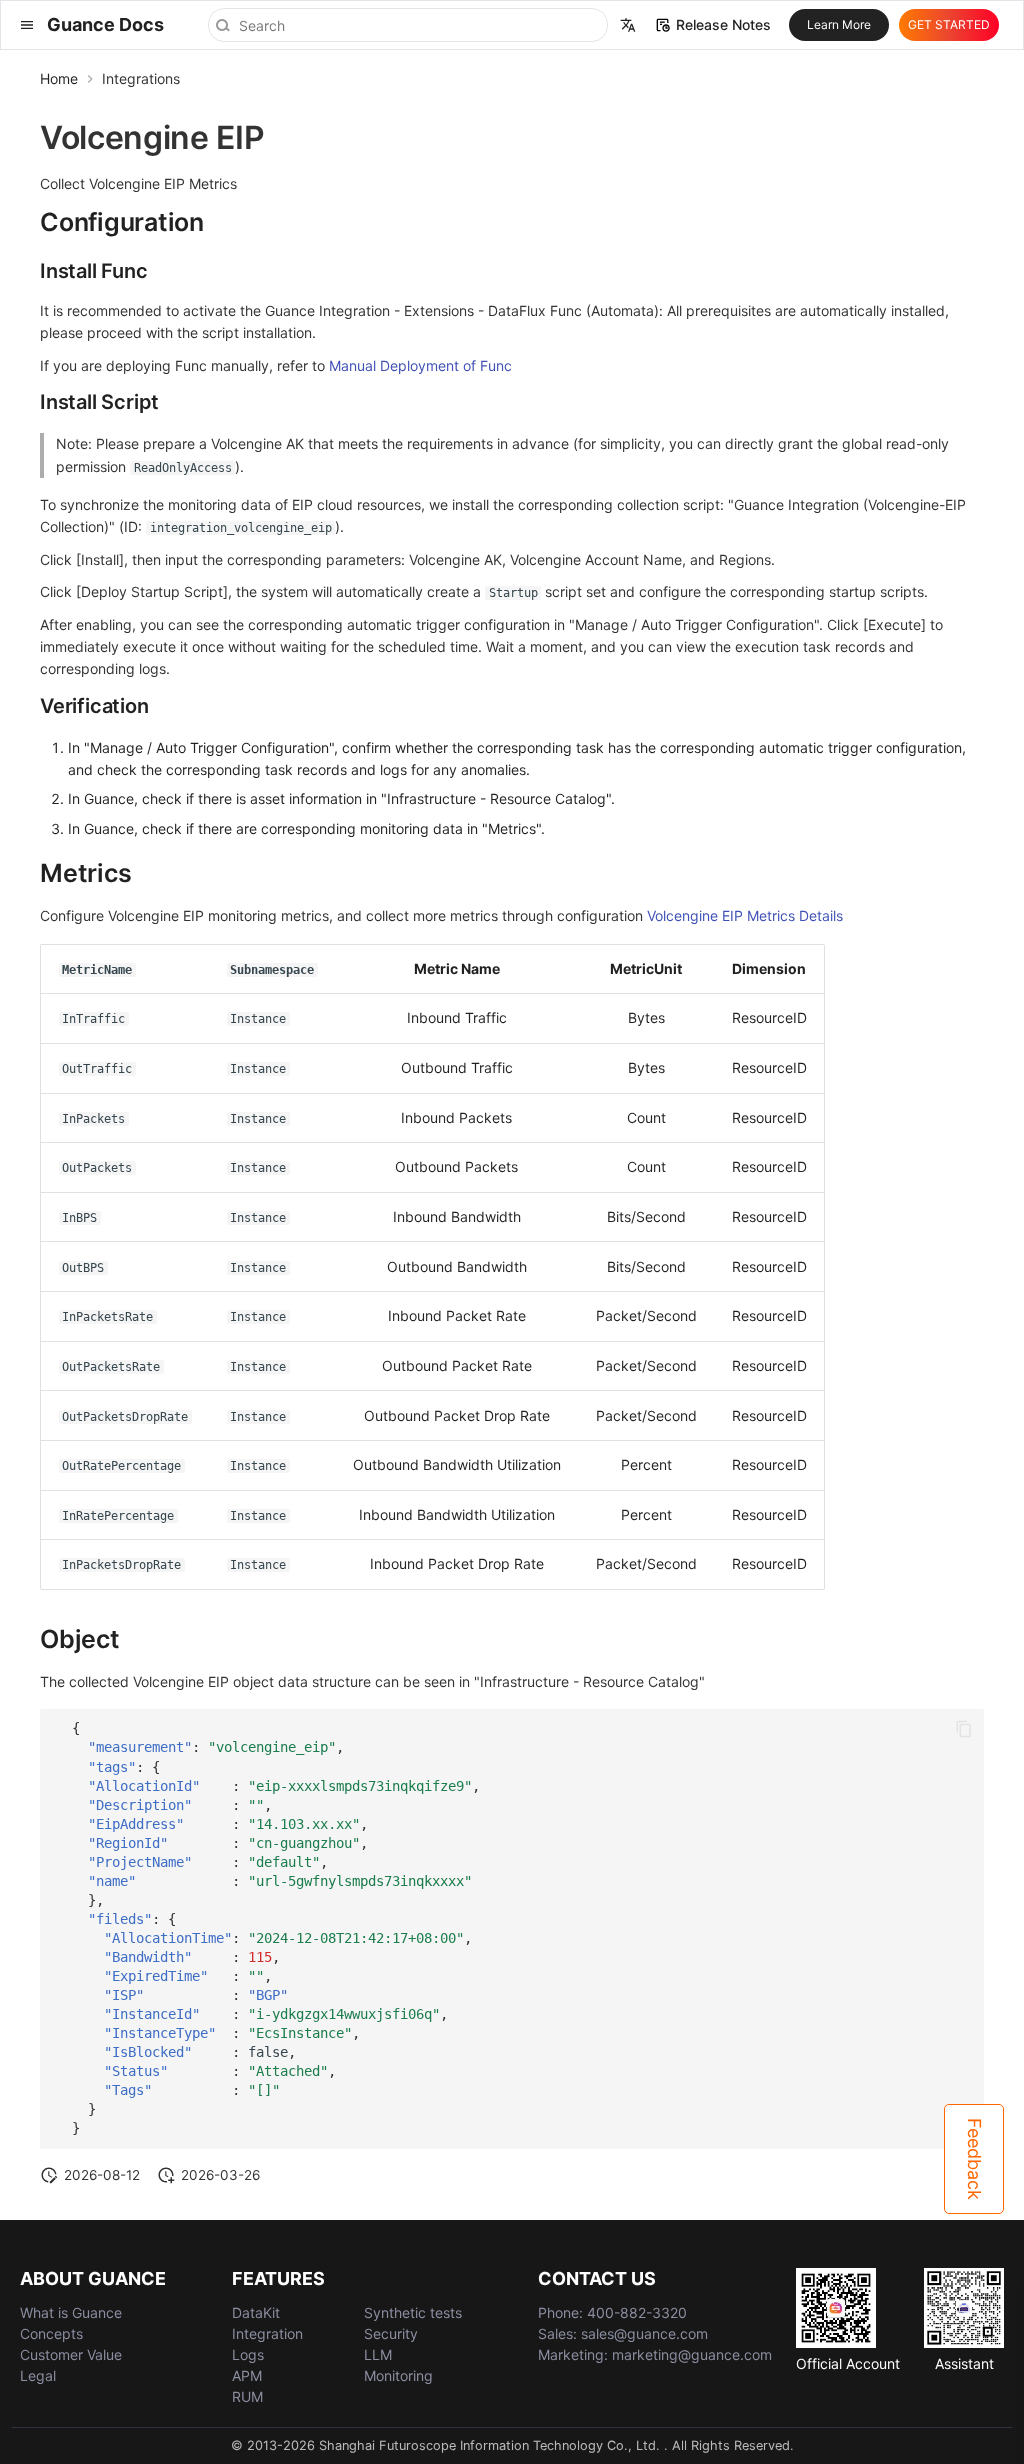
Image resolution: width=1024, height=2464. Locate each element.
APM (247, 2375)
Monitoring (398, 2375)
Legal (38, 2375)
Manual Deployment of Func (420, 365)
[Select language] (628, 25)
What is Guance (71, 2312)
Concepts (51, 2333)
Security (391, 2333)
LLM (378, 2354)
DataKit (256, 2312)
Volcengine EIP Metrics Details (745, 915)
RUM (247, 2396)
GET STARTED (949, 24)
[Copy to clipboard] (964, 1729)
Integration (267, 2333)
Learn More (839, 24)
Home (59, 78)
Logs (248, 2354)
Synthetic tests (413, 2312)
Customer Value (71, 2354)
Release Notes (723, 25)
